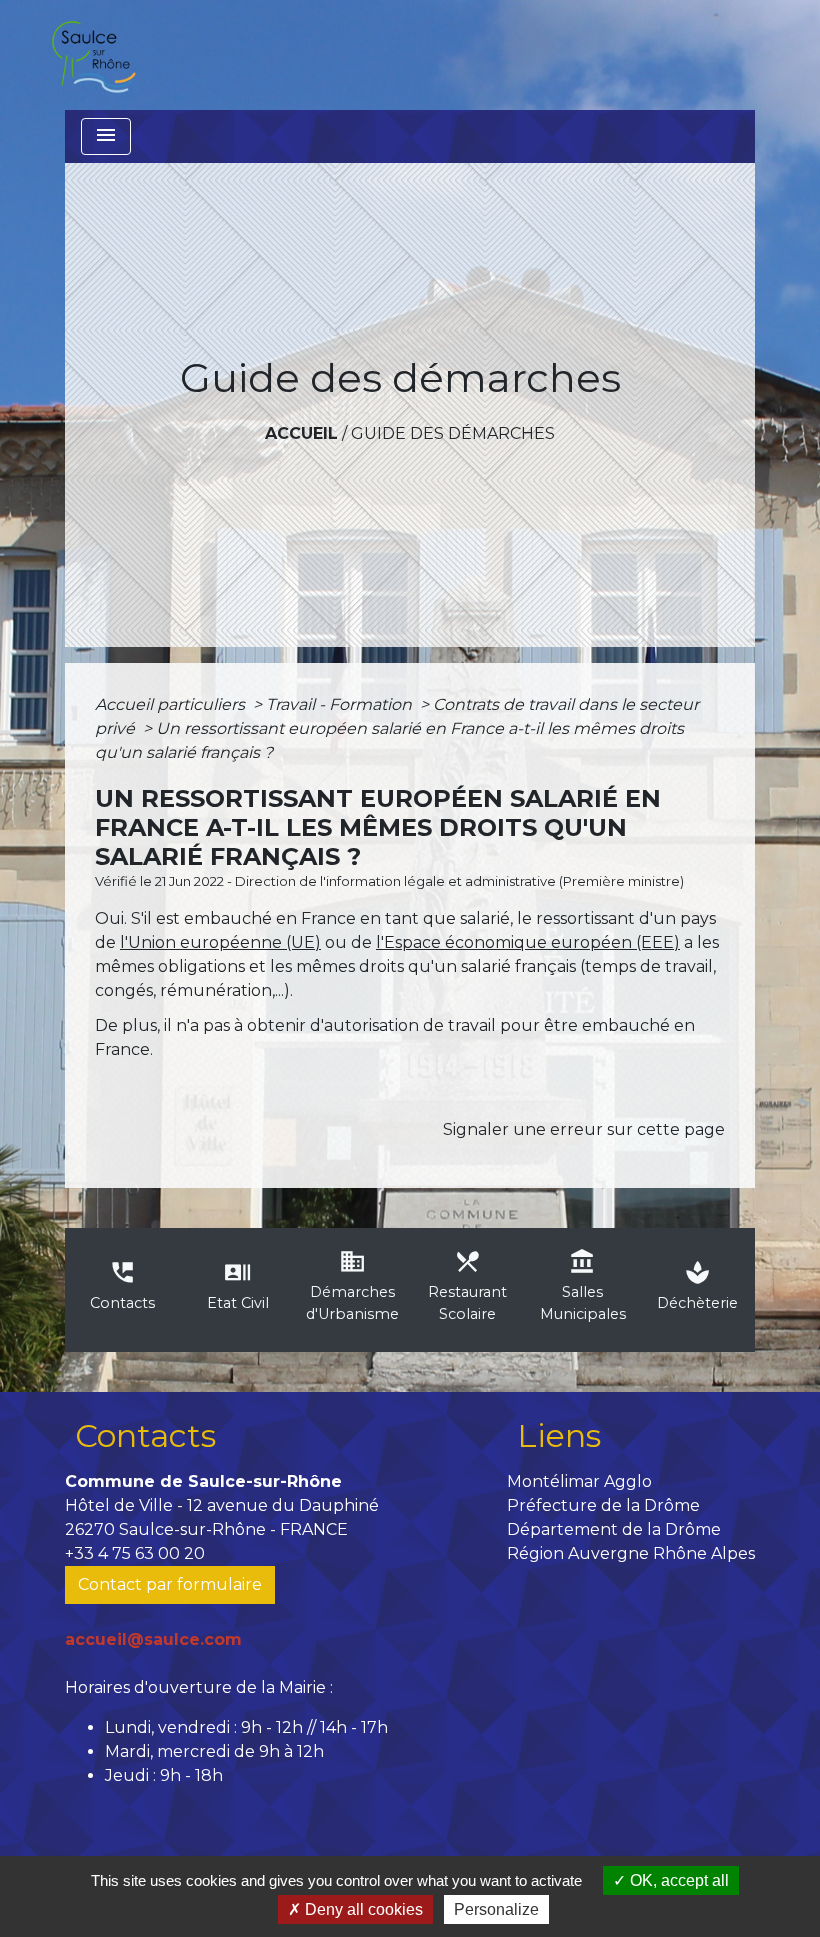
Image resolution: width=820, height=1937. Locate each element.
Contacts (145, 1435)
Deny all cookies (362, 1909)
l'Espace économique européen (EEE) (528, 942)
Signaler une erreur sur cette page (584, 1129)
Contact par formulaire (170, 1584)
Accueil (301, 433)
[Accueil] (93, 55)
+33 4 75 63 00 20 (135, 1553)
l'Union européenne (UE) (220, 942)
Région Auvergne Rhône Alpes (631, 1553)
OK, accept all (677, 1880)
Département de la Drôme (614, 1529)
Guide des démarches (453, 433)
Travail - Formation (341, 704)
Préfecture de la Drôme (603, 1505)
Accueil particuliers (172, 704)
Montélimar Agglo (579, 1481)
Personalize (496, 1909)
